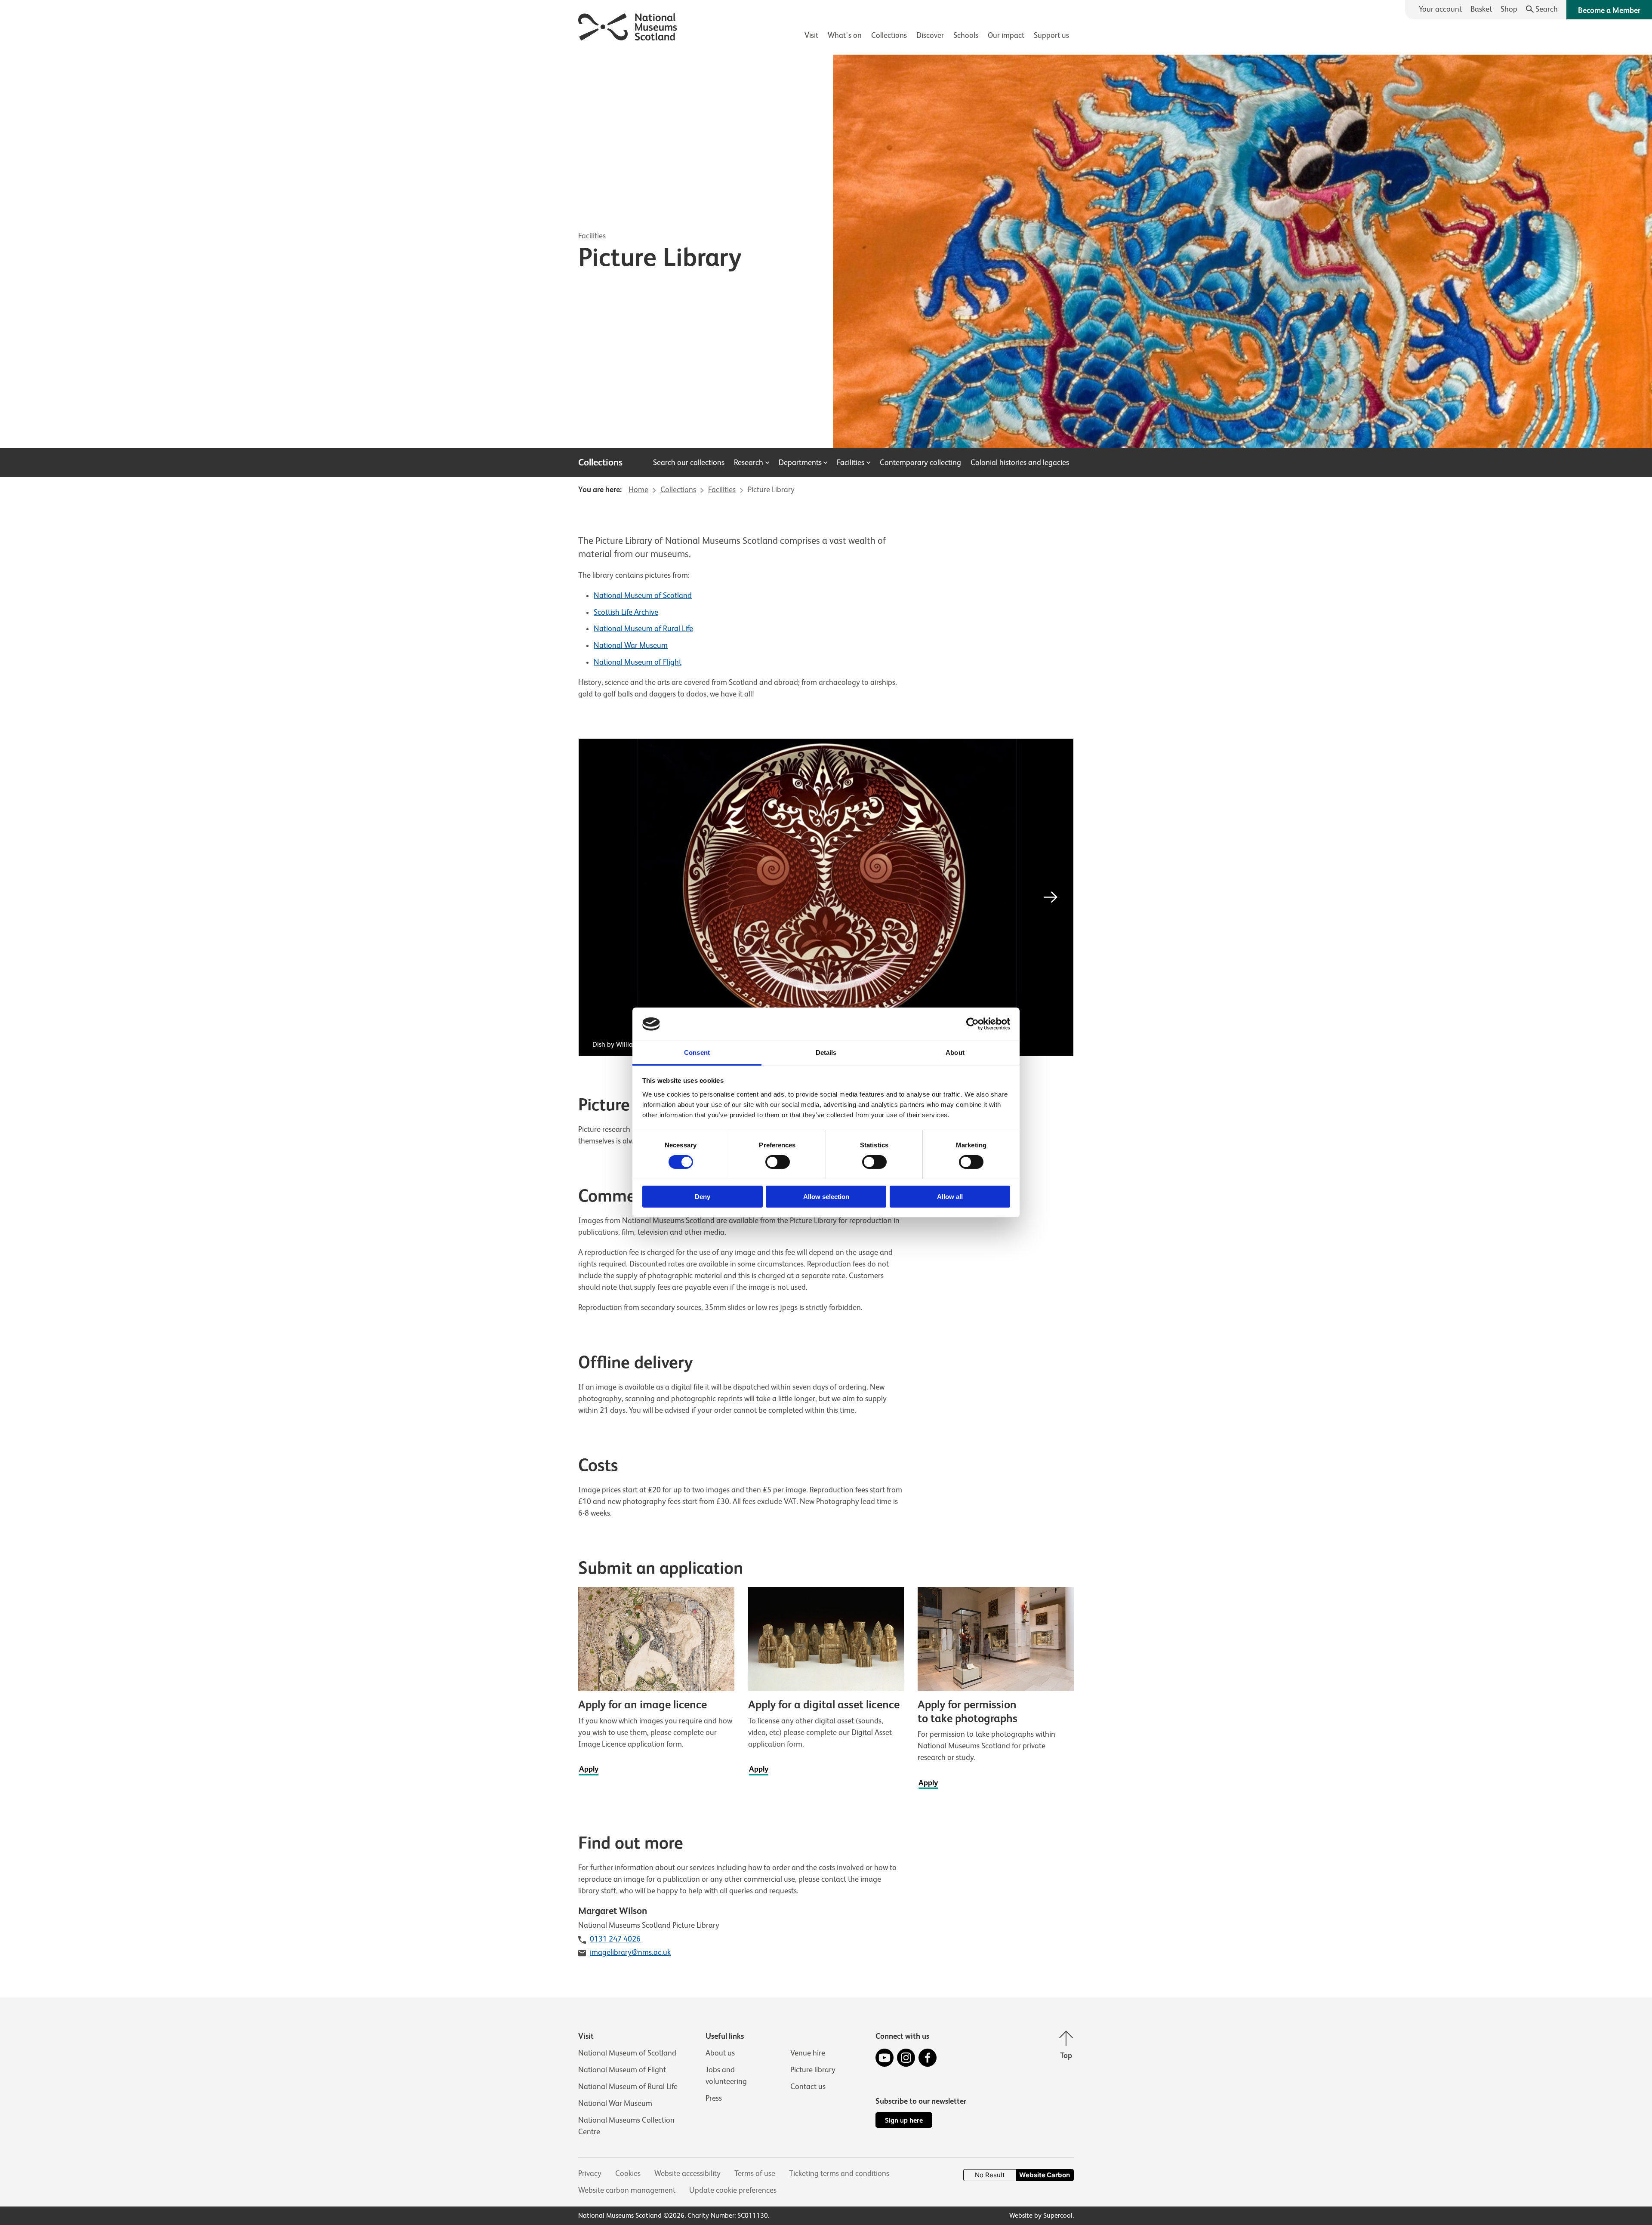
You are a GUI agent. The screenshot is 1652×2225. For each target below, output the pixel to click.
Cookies (628, 2173)
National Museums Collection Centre (626, 2126)
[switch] (778, 1162)
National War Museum (631, 645)
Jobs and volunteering (726, 2076)
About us (720, 2053)
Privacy (590, 2173)
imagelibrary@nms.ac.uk (630, 1952)
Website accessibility (687, 2173)
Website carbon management (627, 2190)
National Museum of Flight (638, 662)
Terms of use (755, 2173)
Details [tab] (826, 1052)
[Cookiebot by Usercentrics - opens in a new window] (972, 1024)
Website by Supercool (1041, 2216)
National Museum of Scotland (643, 595)
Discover (930, 35)
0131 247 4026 (615, 1939)
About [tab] (955, 1052)
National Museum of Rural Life (643, 629)
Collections (889, 35)
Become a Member (1609, 10)
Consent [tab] (697, 1052)
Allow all (950, 1197)
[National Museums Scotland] (628, 26)
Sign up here (904, 2120)
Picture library (813, 2070)
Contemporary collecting (920, 462)
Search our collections (689, 462)
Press (714, 2098)
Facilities (592, 236)
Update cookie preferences (733, 2190)
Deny (703, 1197)
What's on (845, 35)
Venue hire (808, 2053)
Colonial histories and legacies (1020, 462)
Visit (811, 35)
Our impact (1006, 35)
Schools (966, 35)
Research (749, 462)
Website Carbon (1045, 2175)
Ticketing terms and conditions (839, 2173)
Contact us (808, 2086)
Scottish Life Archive (626, 612)
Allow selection (826, 1197)
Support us (1051, 35)
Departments (800, 462)
